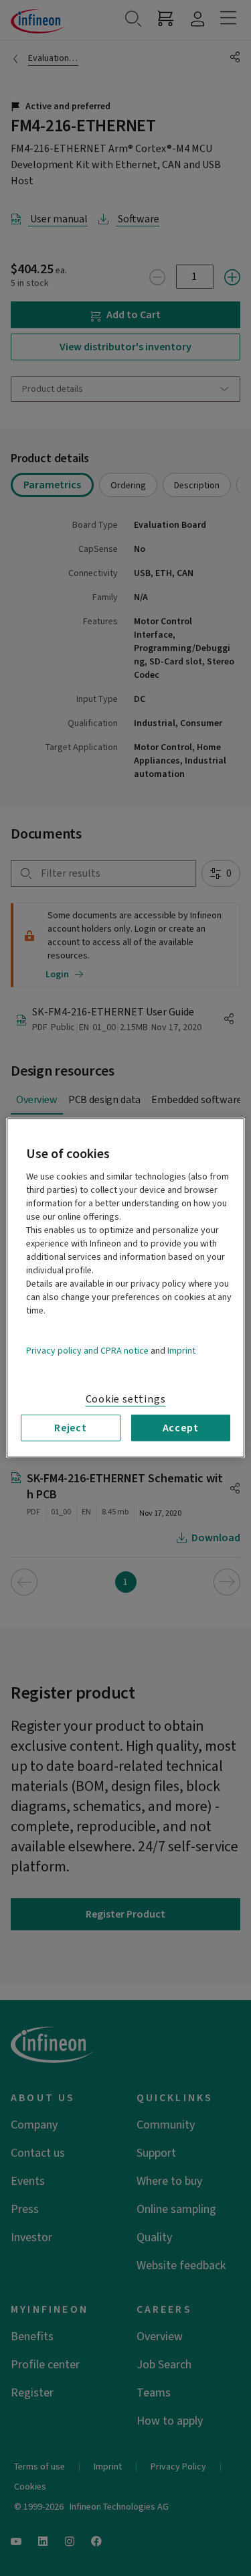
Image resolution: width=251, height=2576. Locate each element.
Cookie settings (126, 1399)
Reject (71, 1428)
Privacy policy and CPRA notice (87, 1351)
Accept (181, 1428)
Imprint (181, 1351)
